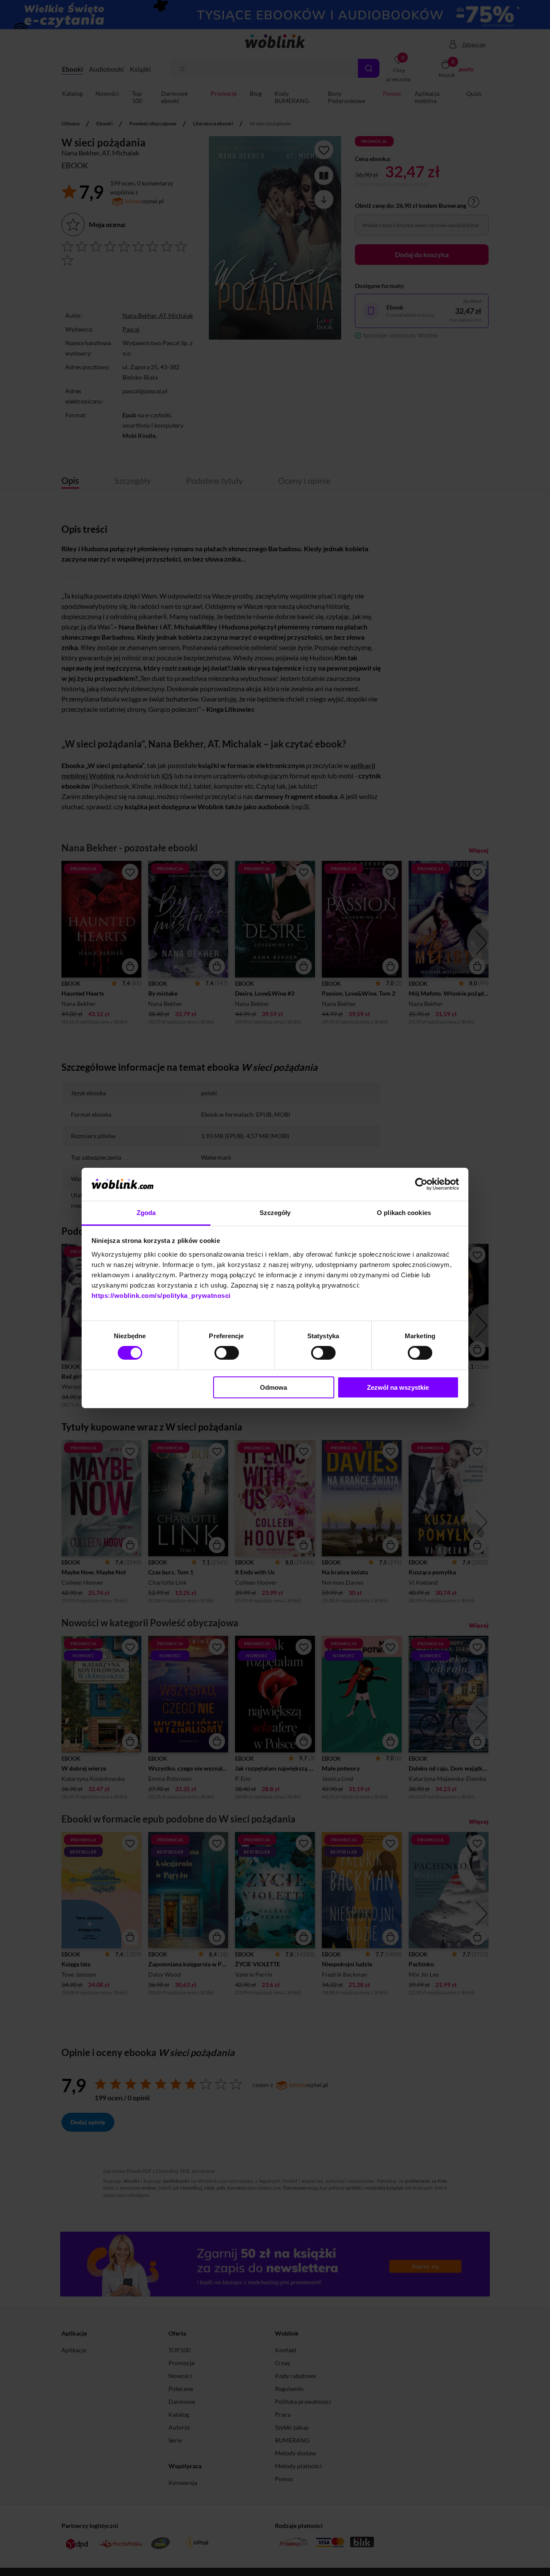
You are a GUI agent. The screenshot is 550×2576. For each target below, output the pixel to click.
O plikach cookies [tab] (404, 1213)
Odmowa (273, 1387)
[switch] (227, 1353)
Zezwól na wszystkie (398, 1387)
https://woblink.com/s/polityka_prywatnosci (161, 1296)
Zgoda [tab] (146, 1213)
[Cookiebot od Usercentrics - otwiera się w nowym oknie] (421, 1184)
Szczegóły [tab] (275, 1213)
